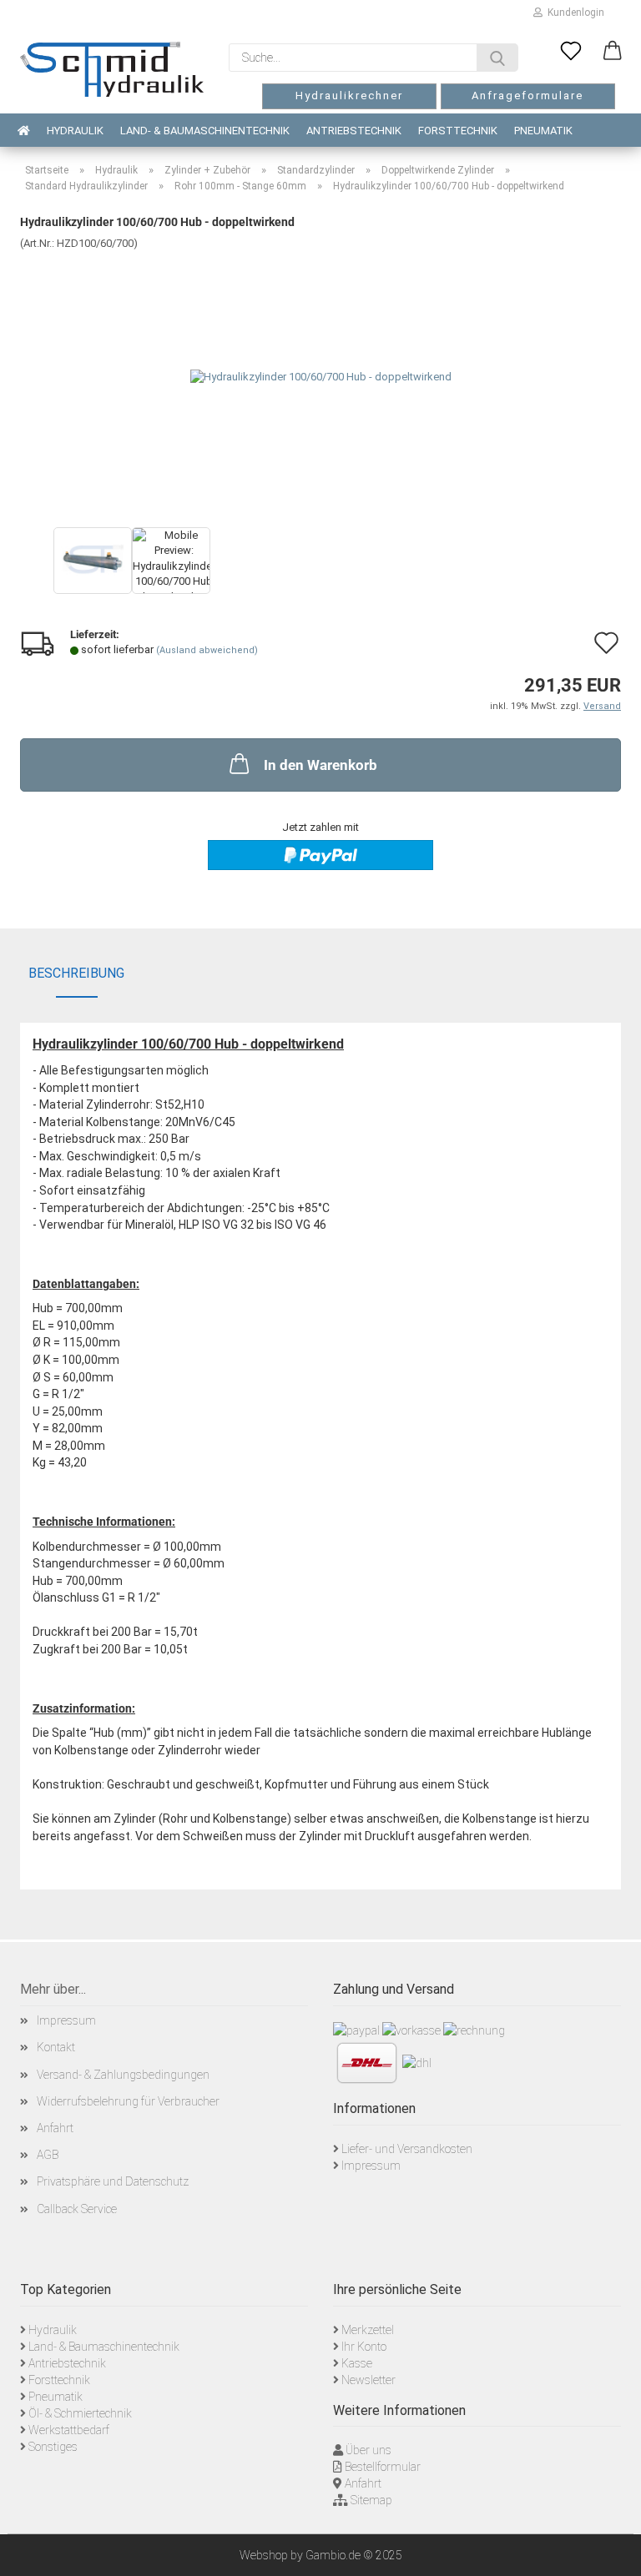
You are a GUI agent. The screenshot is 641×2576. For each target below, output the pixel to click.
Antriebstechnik (354, 131)
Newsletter (368, 2380)
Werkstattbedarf (69, 2430)
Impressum (66, 2020)
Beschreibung (76, 973)
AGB (48, 2155)
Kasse (357, 2363)
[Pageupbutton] (608, 2551)
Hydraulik (75, 131)
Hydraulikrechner (349, 96)
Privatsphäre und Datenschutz (113, 2181)
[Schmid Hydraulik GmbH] (112, 69)
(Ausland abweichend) (207, 650)
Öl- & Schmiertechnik (80, 2413)
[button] (613, 52)
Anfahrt (55, 2128)
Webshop (264, 2555)
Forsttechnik (458, 131)
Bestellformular (383, 2467)
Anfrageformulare (527, 96)
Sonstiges (53, 2447)
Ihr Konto (364, 2347)
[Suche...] (497, 58)
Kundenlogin (573, 13)
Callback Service (77, 2209)
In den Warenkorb (320, 765)
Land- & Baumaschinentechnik (205, 131)
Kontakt (56, 2047)
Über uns (368, 2450)
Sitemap (371, 2500)
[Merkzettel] (571, 52)
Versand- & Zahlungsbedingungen (123, 2075)
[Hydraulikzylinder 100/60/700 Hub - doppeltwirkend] (321, 376)
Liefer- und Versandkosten (407, 2149)
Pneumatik (543, 131)
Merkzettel (368, 2330)
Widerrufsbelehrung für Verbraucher (128, 2101)
